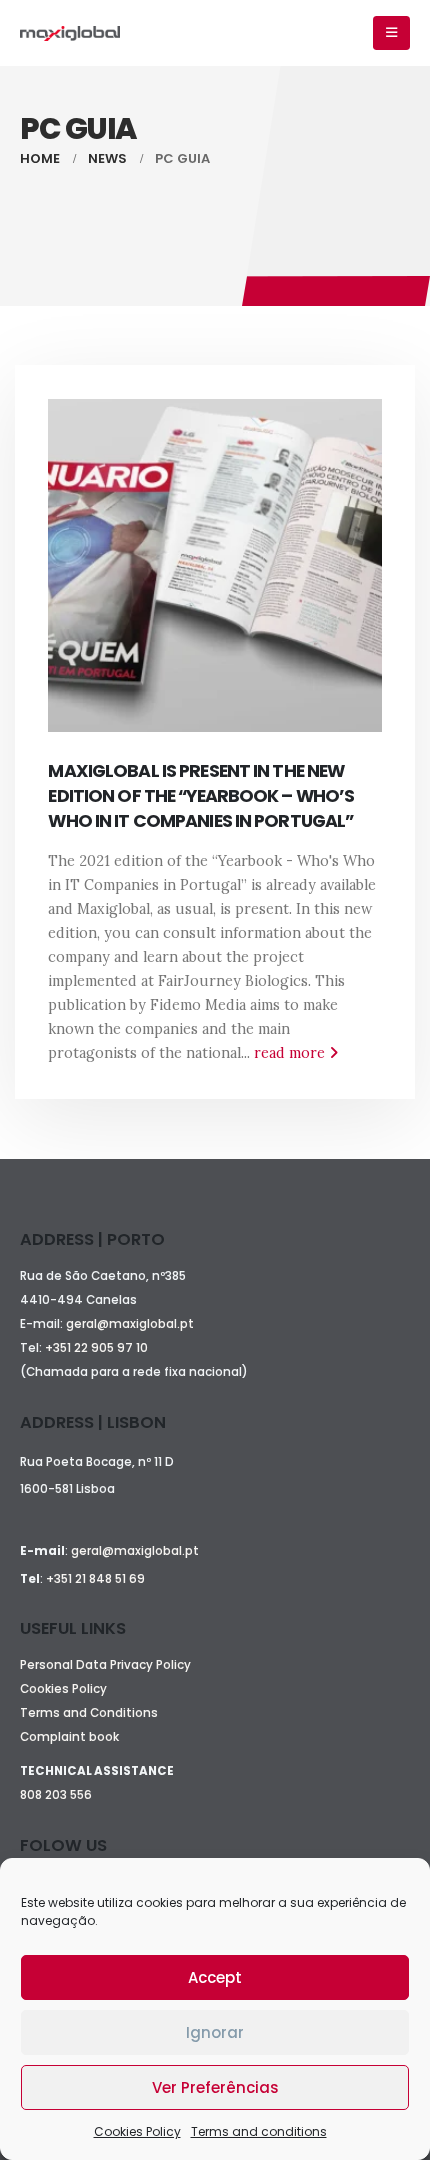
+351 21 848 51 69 (95, 1579)
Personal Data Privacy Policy (105, 1665)
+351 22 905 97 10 (96, 1348)
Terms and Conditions (89, 1713)
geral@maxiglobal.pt (130, 1324)
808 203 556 (56, 1795)
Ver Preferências (215, 2087)
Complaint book (69, 1737)
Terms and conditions (259, 2131)
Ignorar (215, 2032)
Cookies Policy (137, 2131)
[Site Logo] (70, 33)
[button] (391, 33)
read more (291, 1053)
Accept (215, 1977)
